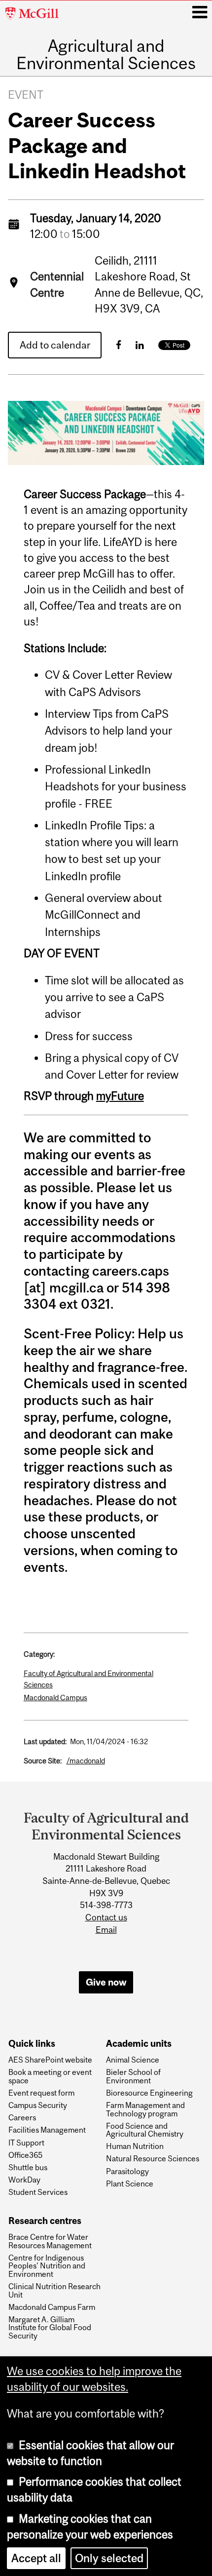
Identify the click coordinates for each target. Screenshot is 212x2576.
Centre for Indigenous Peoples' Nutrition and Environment (47, 2266)
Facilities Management (47, 2130)
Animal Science (133, 2060)
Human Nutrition (135, 2146)
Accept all (36, 2558)
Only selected (109, 2558)
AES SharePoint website (50, 2060)
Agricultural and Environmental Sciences (106, 55)
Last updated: (45, 1741)
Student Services (38, 2192)
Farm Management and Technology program (145, 2109)
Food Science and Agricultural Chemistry (145, 2130)
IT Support (26, 2143)
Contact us (106, 1917)
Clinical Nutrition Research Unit (54, 2290)
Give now (106, 1982)
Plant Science (130, 2184)
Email (106, 1930)
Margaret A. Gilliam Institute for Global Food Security (50, 2327)
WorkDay (24, 2180)
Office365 (25, 2155)
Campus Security (38, 2105)
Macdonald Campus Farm (52, 2307)
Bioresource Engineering (149, 2093)
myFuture (120, 1096)
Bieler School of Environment (133, 2076)
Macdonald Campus (55, 1698)
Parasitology (127, 2171)
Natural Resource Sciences (153, 2158)
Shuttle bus (28, 2167)
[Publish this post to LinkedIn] (140, 345)
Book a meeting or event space (50, 2076)
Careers (22, 2117)
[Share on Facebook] (119, 345)
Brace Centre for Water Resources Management (50, 2241)
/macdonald (86, 1761)
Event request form (41, 2093)
